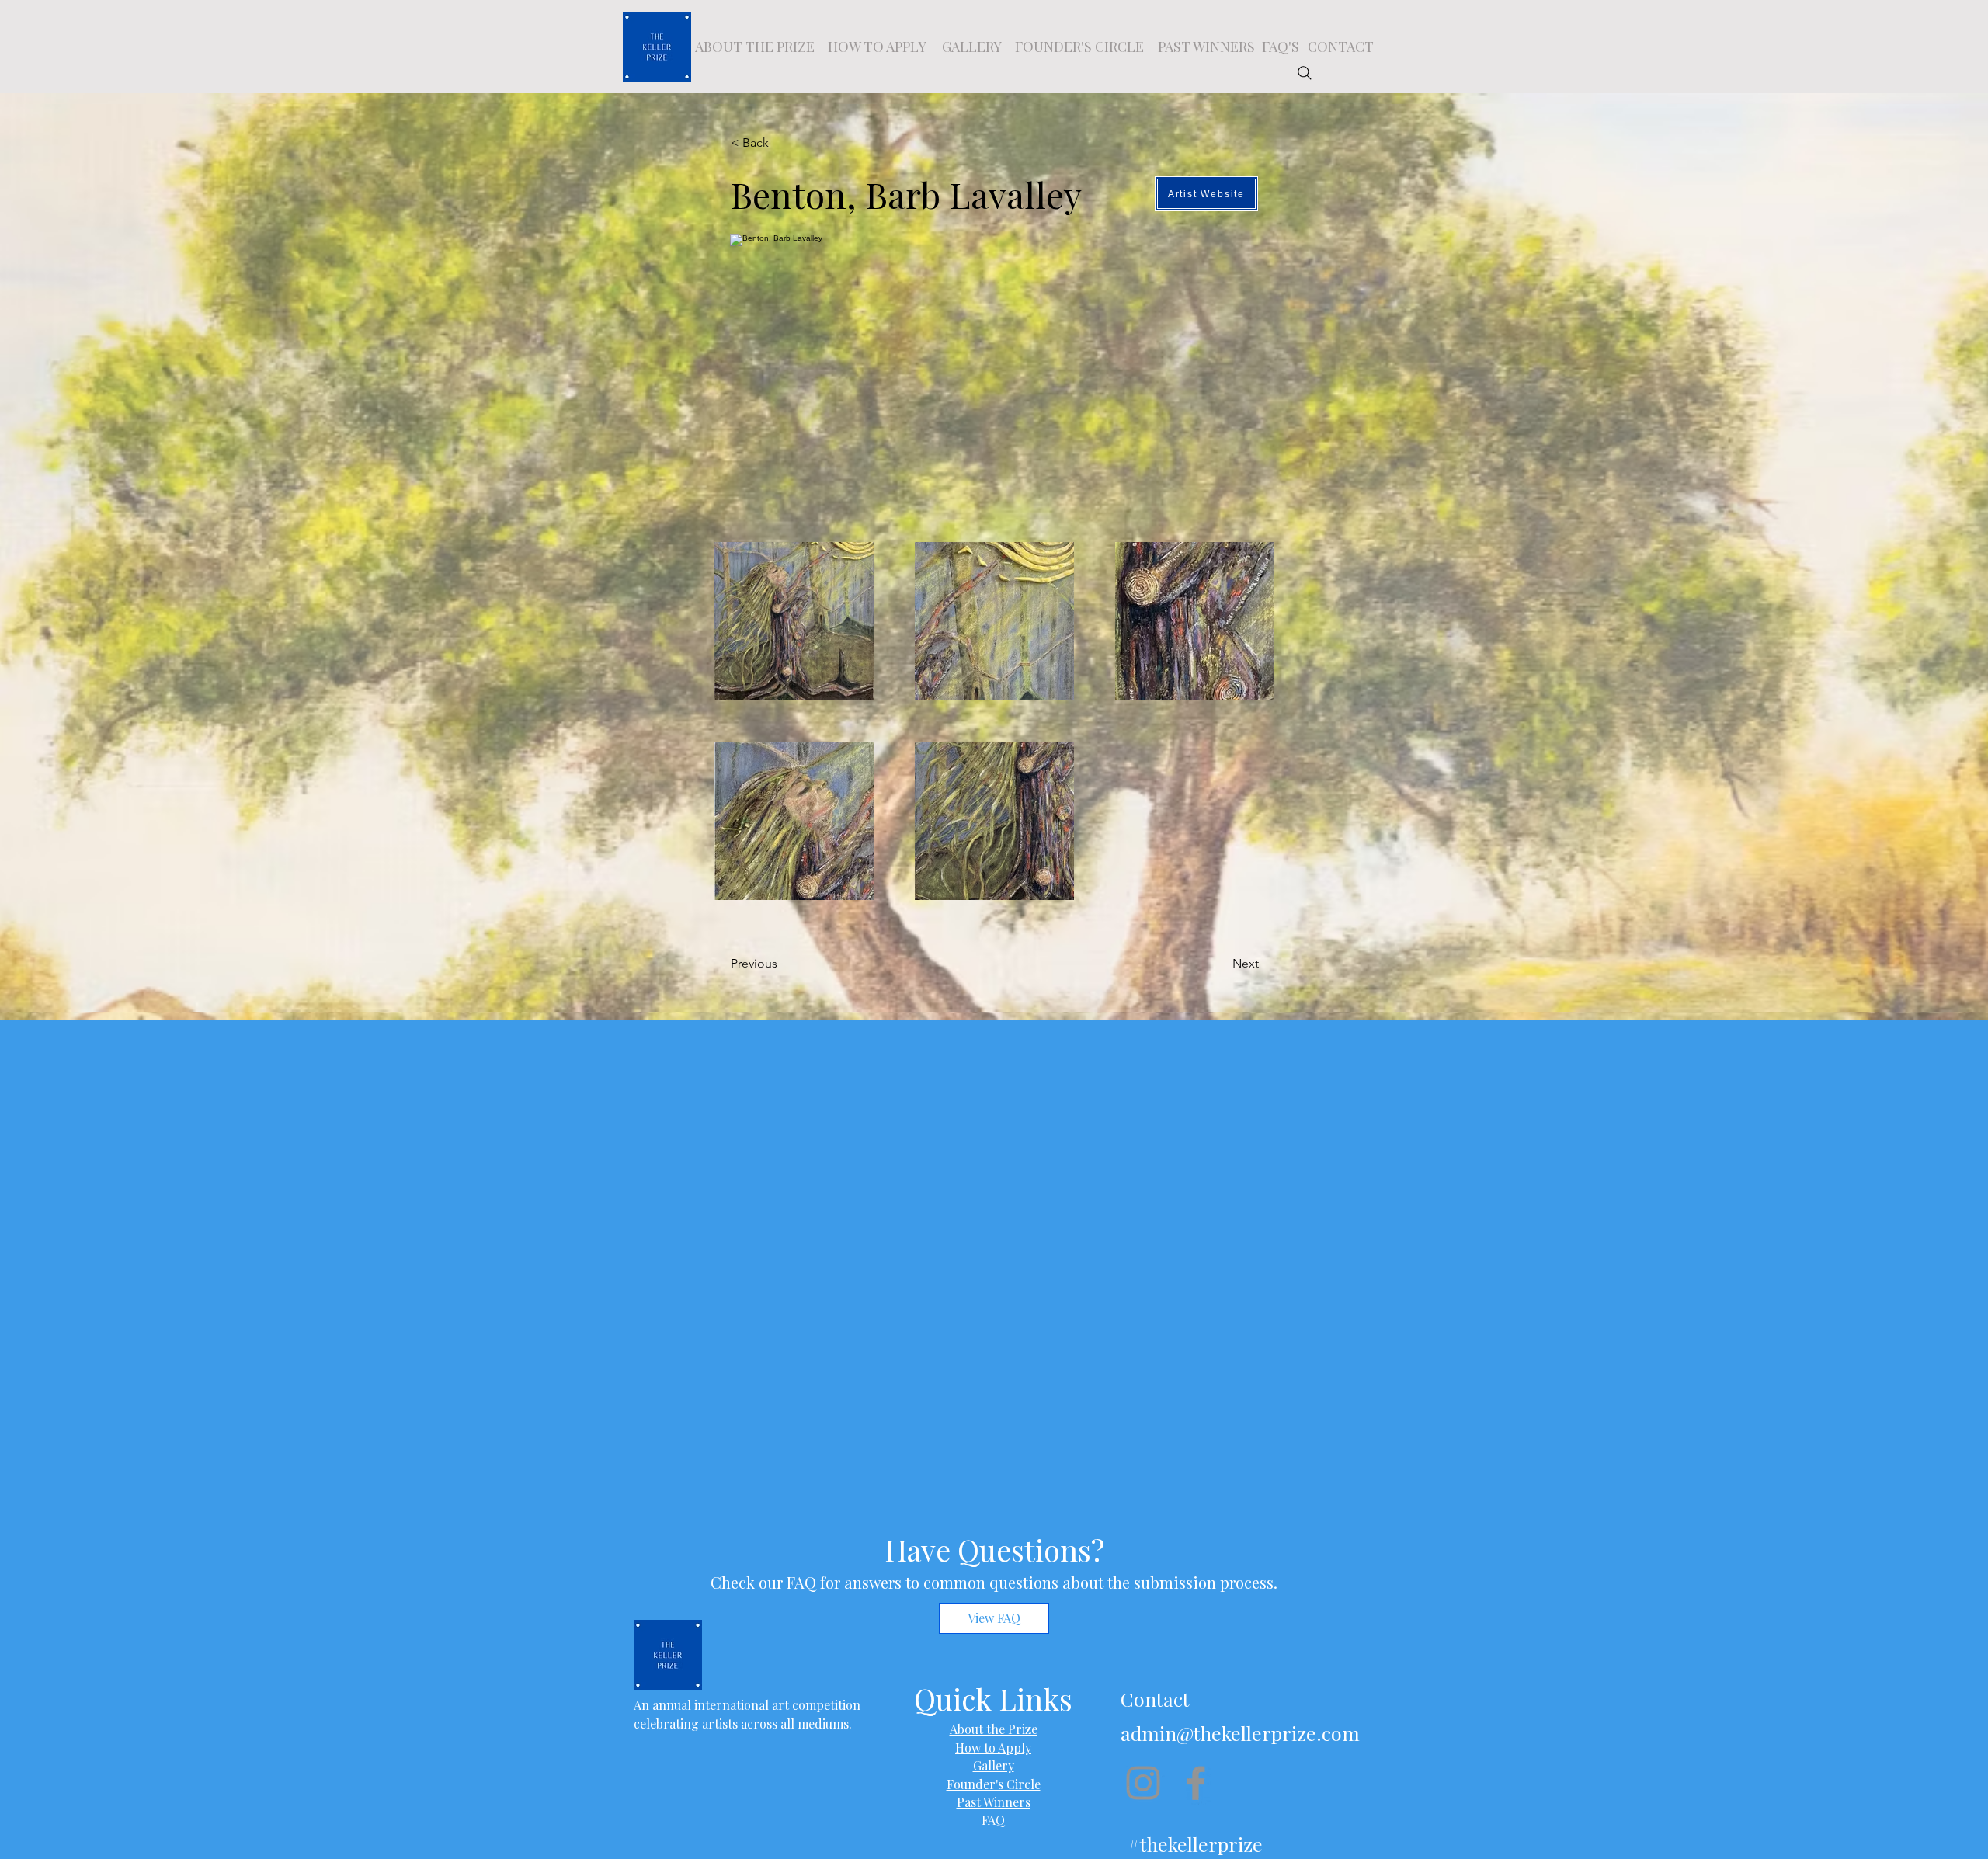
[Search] (1305, 73)
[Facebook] (1196, 1783)
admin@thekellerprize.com (1240, 1733)
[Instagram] (1143, 1783)
